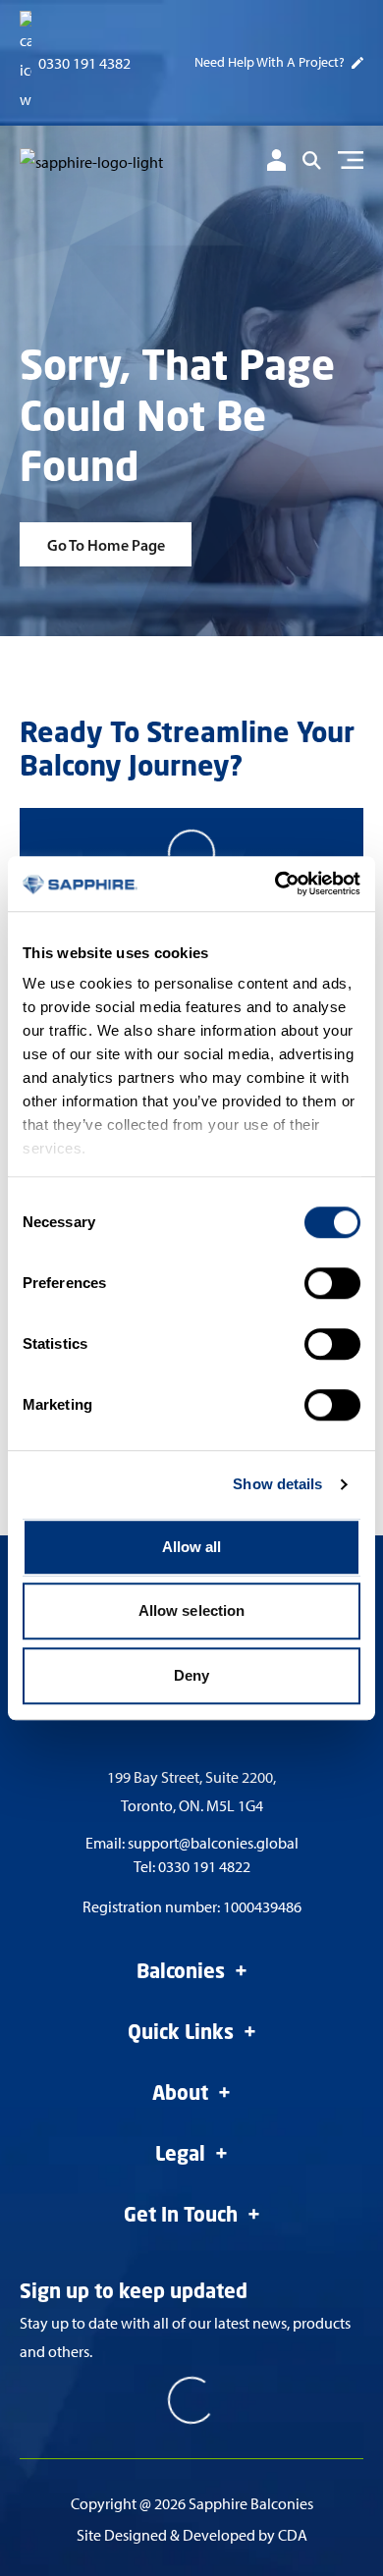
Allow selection (192, 1610)
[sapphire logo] (103, 163)
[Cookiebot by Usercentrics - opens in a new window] (275, 884)
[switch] (332, 1283)
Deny (191, 1675)
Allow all (192, 1547)
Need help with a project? (270, 62)
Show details (277, 1484)
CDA (293, 2535)
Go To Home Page (106, 545)
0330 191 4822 (204, 1867)
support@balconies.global (213, 1843)
